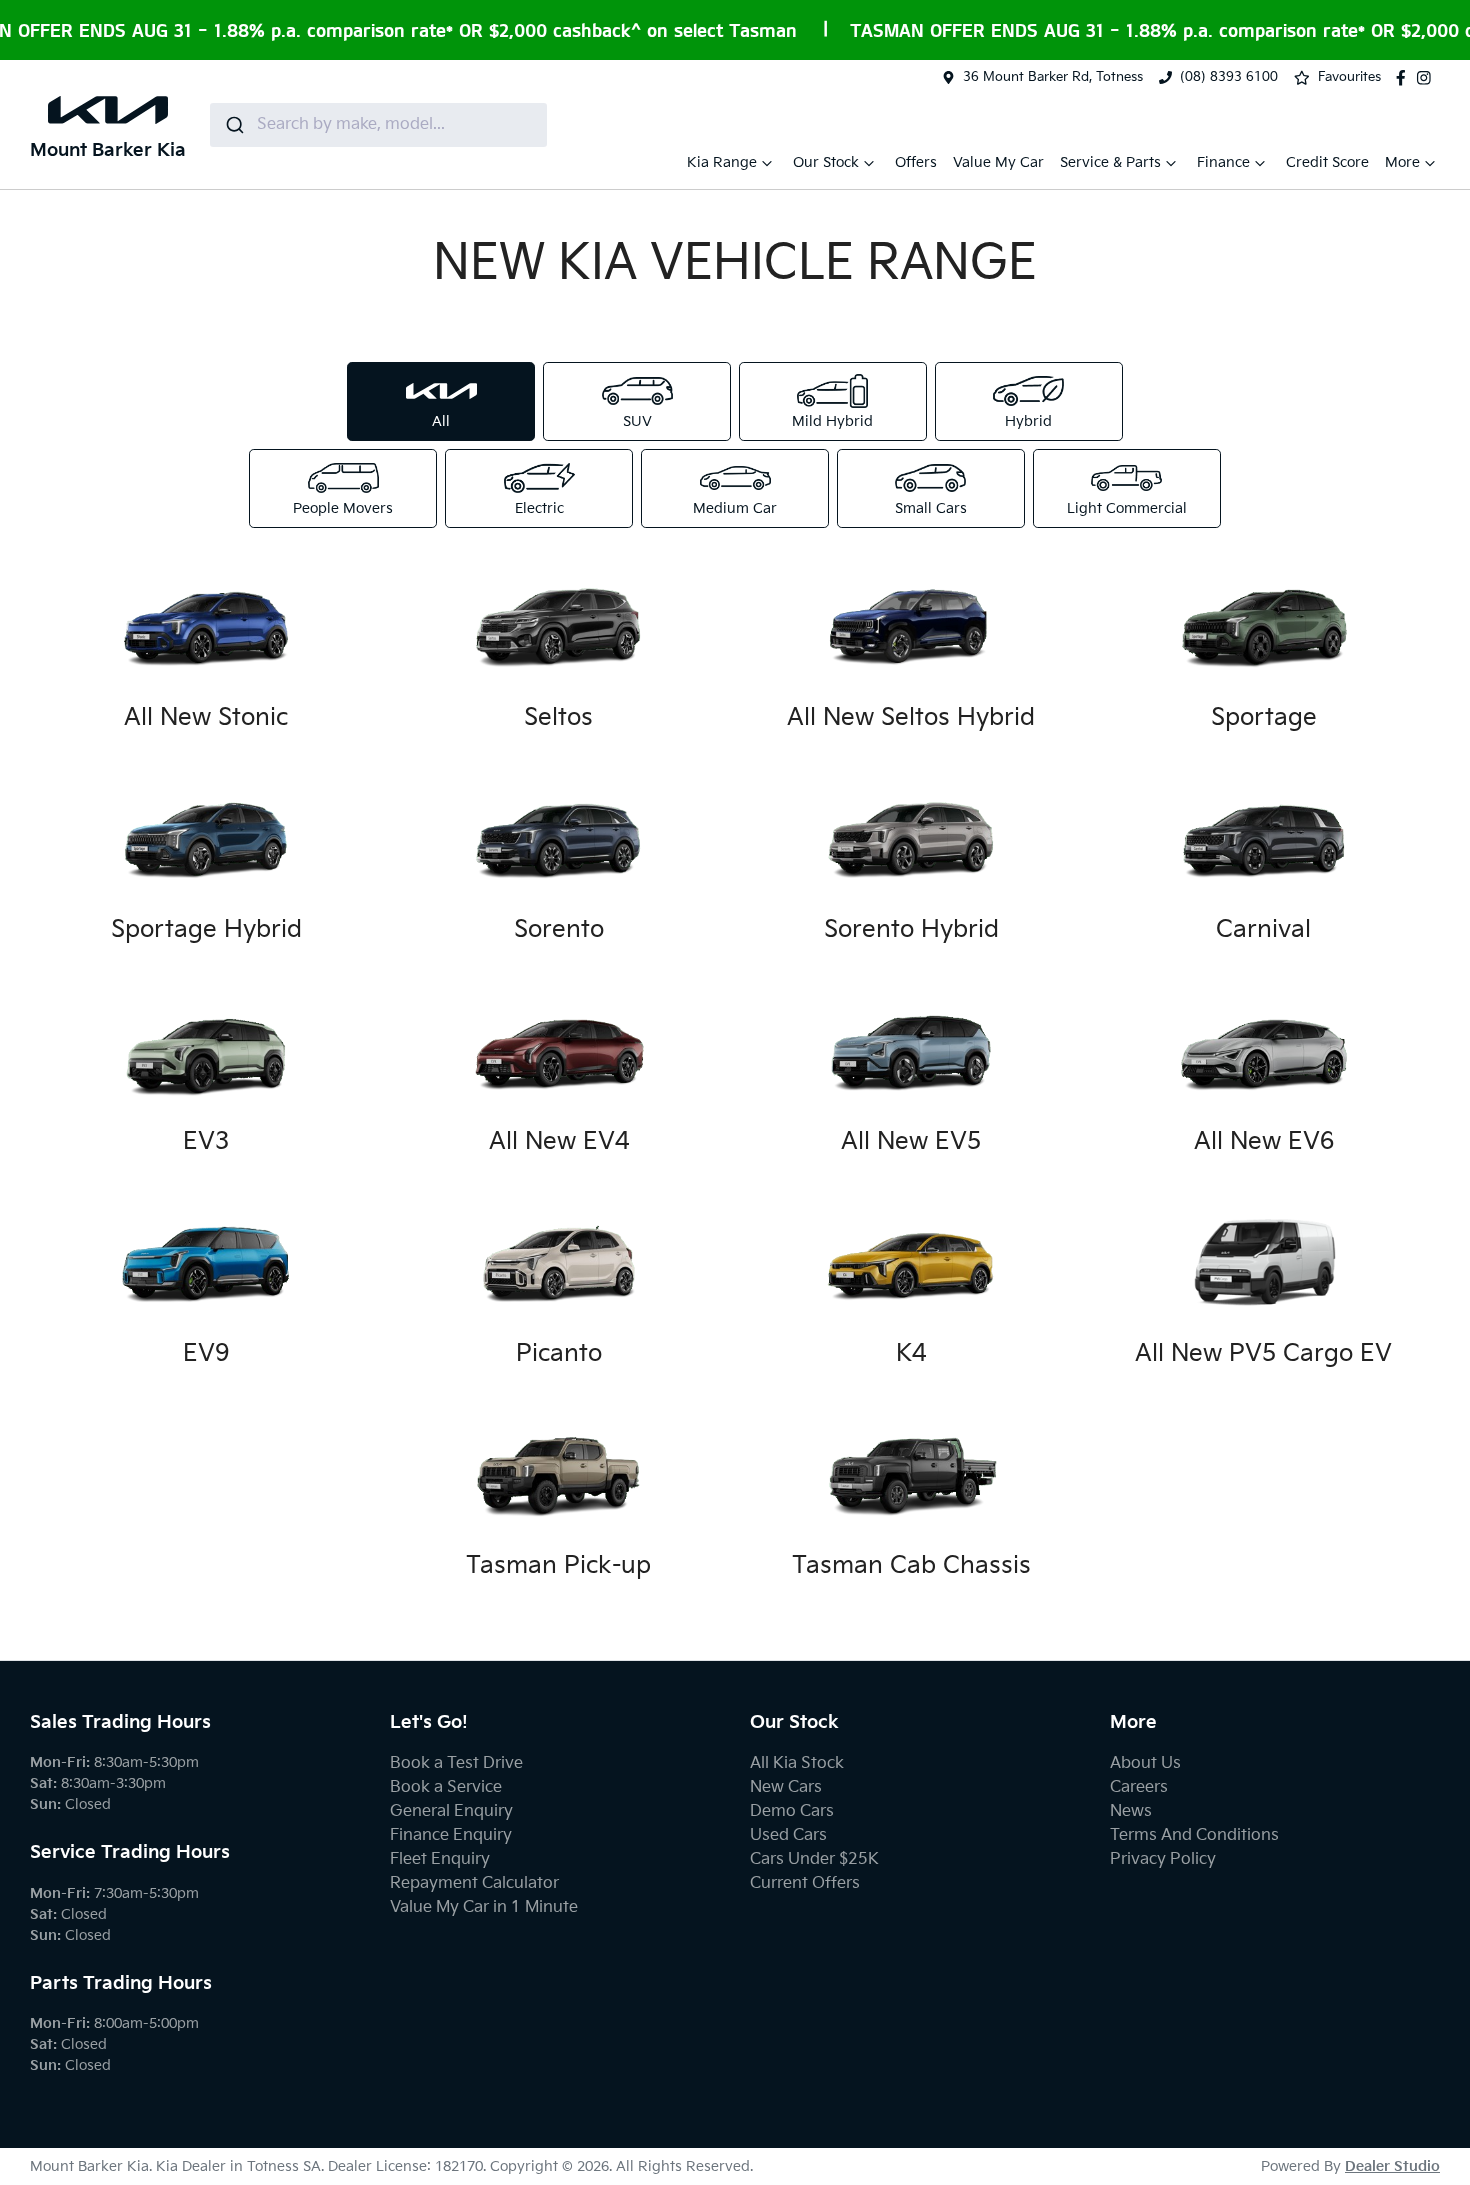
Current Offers (805, 1883)
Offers (916, 162)
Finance (1223, 162)
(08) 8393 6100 (1229, 77)
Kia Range (722, 162)
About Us (1145, 1763)
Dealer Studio (1392, 2166)
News (1131, 1811)
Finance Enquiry (451, 1835)
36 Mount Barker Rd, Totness (1053, 77)
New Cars (786, 1787)
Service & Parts (1110, 162)
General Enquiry (451, 1811)
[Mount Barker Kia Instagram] (1428, 78)
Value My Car (998, 162)
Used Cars (788, 1835)
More (1402, 162)
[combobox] (378, 125)
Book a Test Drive (456, 1763)
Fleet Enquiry (440, 1859)
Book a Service (446, 1787)
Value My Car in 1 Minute (484, 1907)
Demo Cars (792, 1811)
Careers (1139, 1787)
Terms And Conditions (1194, 1835)
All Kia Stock (797, 1763)
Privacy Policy (1163, 1859)
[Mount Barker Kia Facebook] (1405, 78)
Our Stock (826, 162)
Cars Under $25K (814, 1859)
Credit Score (1327, 162)
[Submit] (233, 125)
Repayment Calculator (474, 1883)
